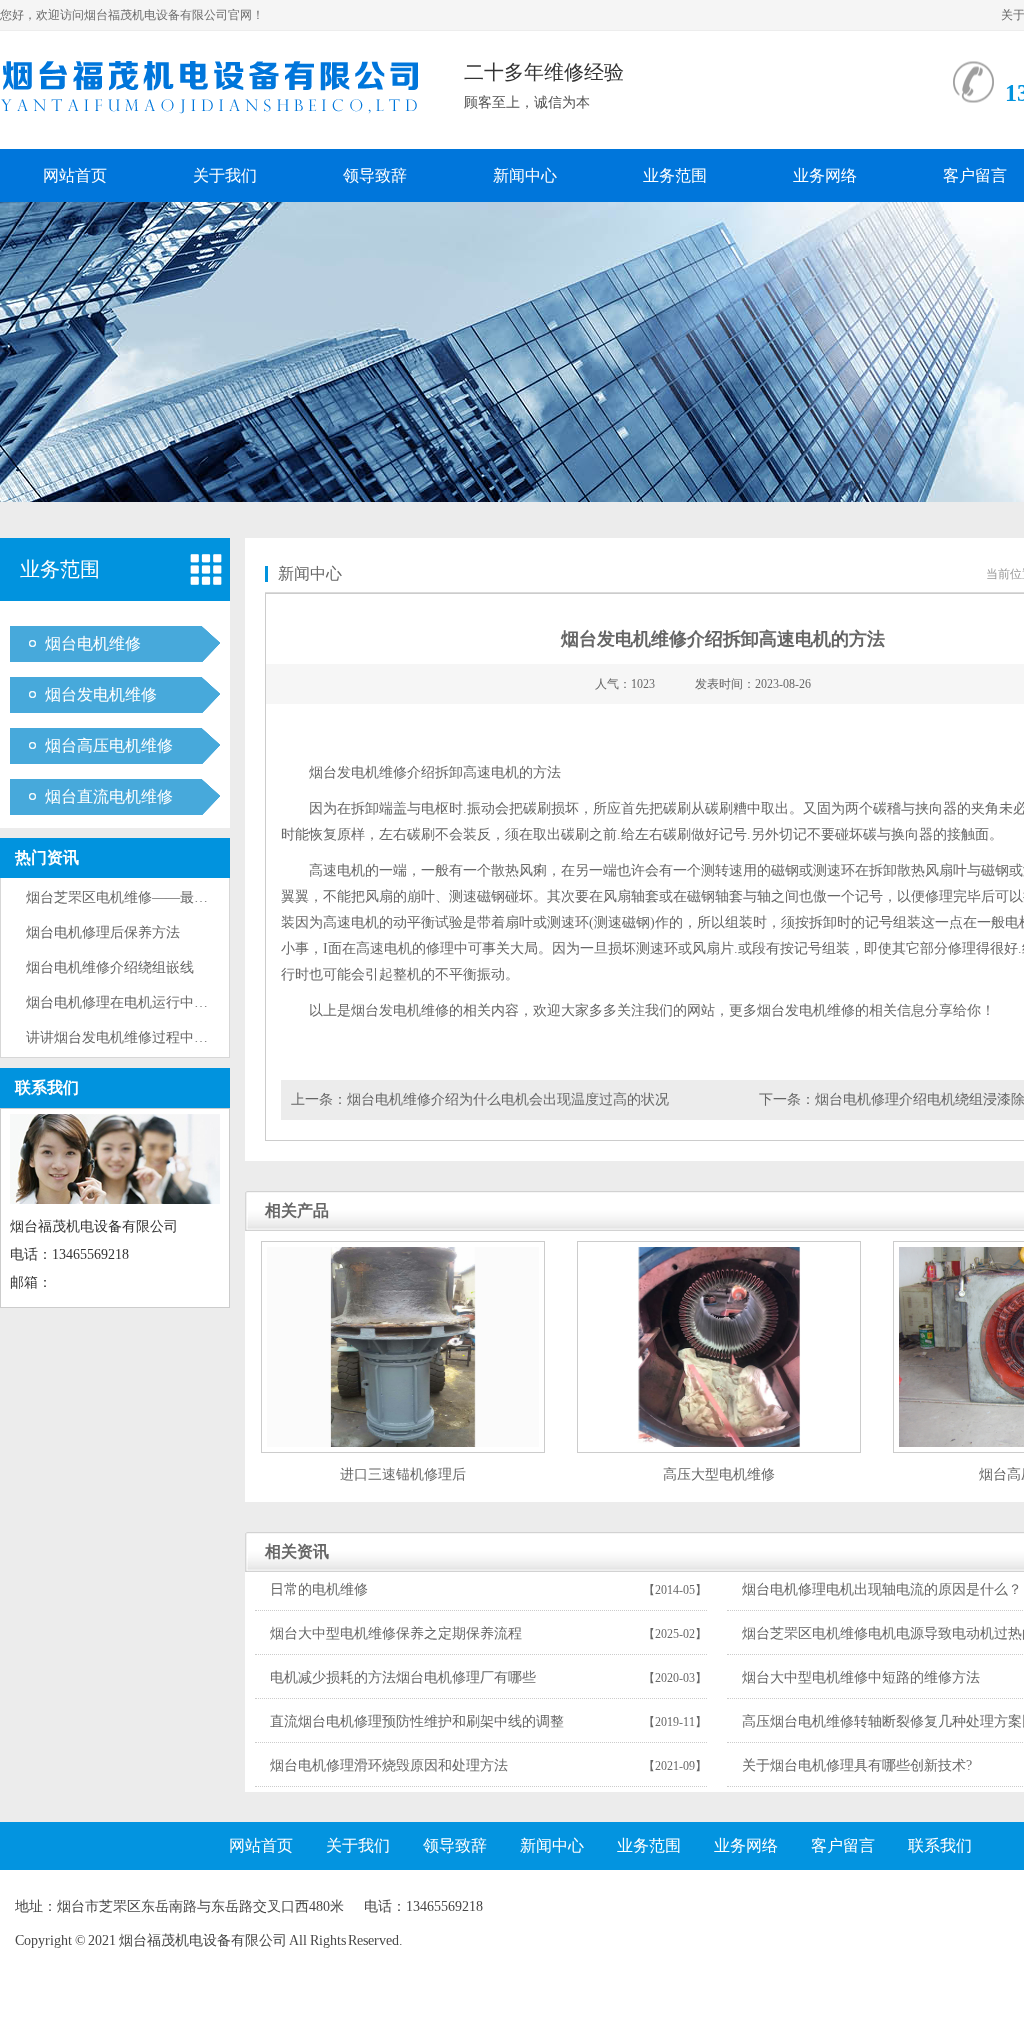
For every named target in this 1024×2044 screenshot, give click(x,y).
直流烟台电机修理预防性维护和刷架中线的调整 (417, 1721)
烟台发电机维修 (101, 694)
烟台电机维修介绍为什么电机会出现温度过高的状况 (508, 1099)
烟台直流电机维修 (109, 796)
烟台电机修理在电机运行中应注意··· (138, 1002)
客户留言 (843, 1845)
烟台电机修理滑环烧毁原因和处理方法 (389, 1765)
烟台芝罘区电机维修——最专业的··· (138, 897)
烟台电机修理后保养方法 (103, 932)
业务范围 (675, 175)
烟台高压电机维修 (109, 745)
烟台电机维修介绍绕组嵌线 (110, 967)
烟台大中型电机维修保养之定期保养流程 (396, 1633)
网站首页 (75, 175)
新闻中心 (525, 175)
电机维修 (379, 772)
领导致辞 (375, 175)
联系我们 (47, 1087)
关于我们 (225, 175)
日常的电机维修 (319, 1589)
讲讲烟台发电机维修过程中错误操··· (138, 1037)
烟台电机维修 (93, 643)
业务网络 (825, 175)
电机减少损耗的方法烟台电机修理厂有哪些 (403, 1677)
